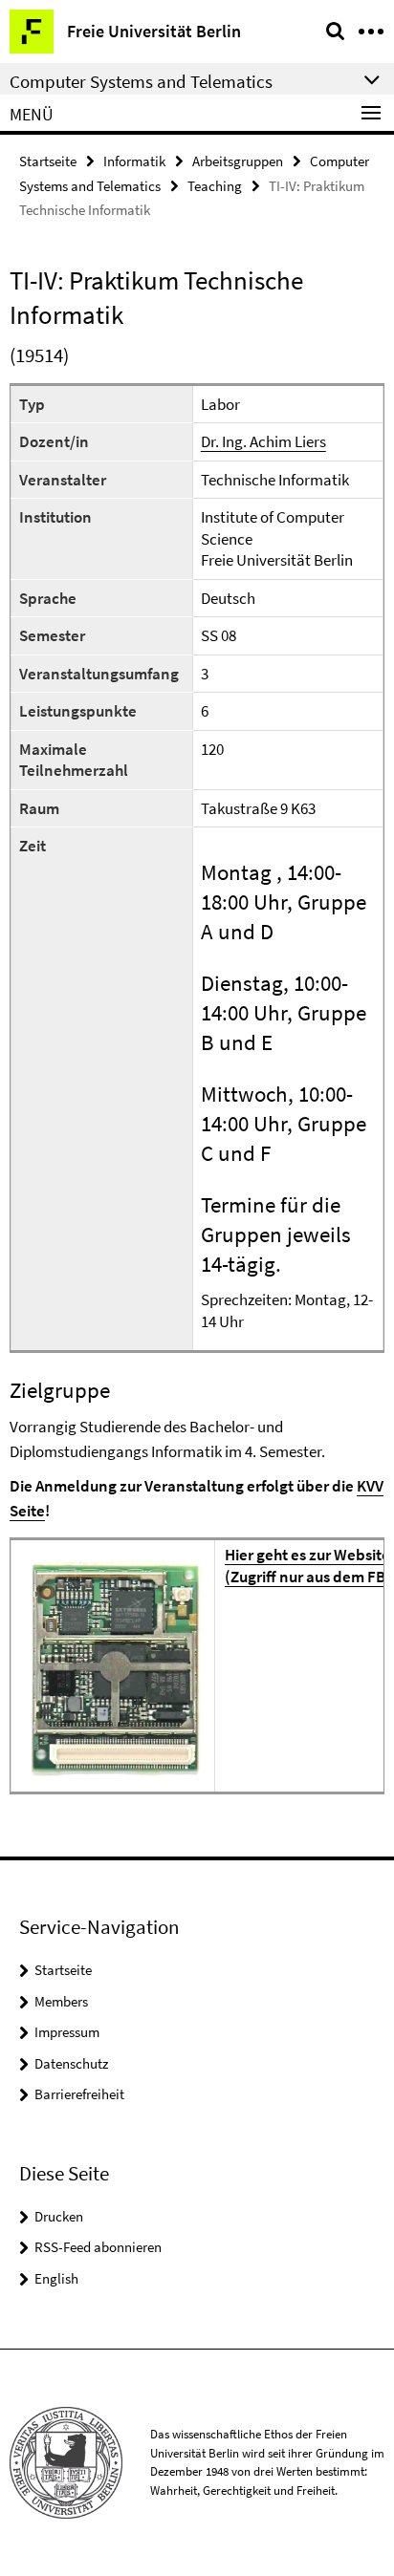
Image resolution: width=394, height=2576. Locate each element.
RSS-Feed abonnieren (98, 2247)
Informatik (134, 161)
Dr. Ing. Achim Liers (263, 441)
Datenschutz (71, 2063)
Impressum (67, 2032)
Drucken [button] (59, 2216)
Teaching (215, 186)
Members (61, 2001)
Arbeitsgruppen (238, 161)
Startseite (48, 161)
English (56, 2278)
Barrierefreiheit (79, 2094)
